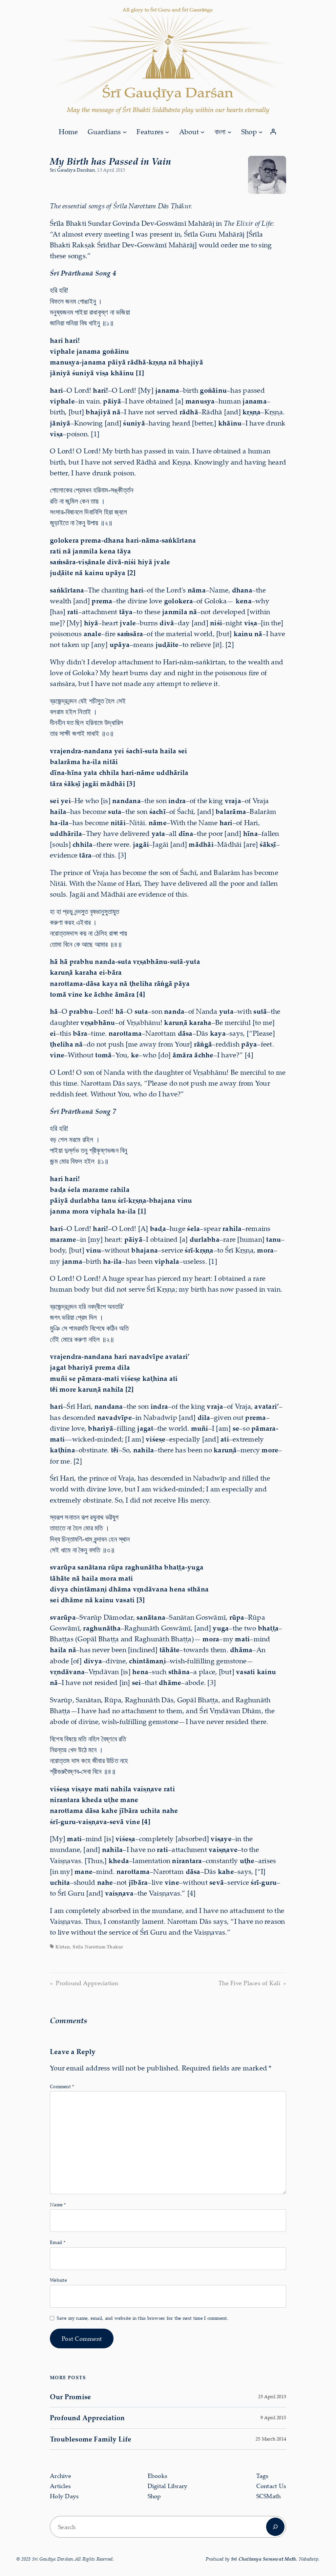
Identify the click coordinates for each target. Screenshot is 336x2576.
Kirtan (63, 1947)
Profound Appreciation (87, 1983)
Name (58, 2204)
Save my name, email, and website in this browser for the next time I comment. (142, 2318)
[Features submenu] (167, 132)
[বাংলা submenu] (229, 132)
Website (58, 2280)
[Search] (275, 2527)
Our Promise (70, 2397)
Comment (62, 2086)
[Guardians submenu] (125, 132)
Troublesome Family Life (91, 2439)
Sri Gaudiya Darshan (72, 170)
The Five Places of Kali (249, 1983)
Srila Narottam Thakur (98, 1947)
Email (58, 2242)
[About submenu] (202, 132)
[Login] (273, 132)
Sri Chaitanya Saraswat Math (264, 2559)
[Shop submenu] (261, 132)
